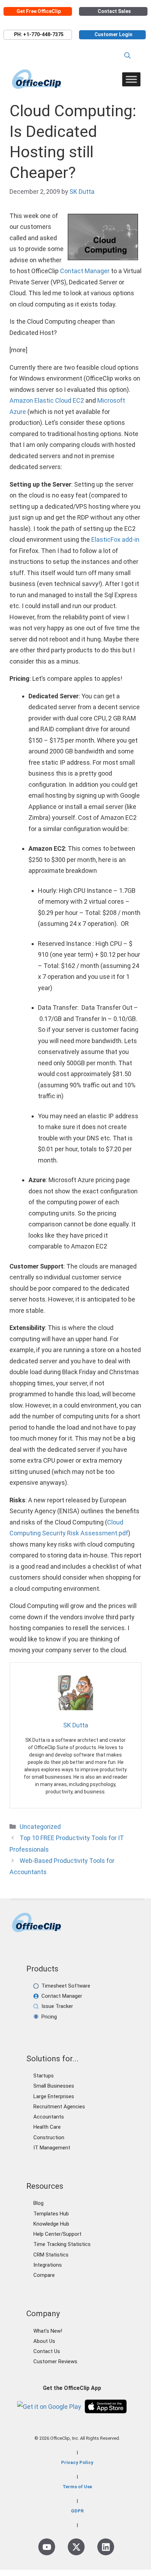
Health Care (47, 2127)
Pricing (49, 2017)
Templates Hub (51, 2214)
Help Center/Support (57, 2234)
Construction (49, 2137)
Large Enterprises (54, 2096)
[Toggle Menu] (131, 79)
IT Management (52, 2148)
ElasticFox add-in (115, 539)
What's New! (48, 2331)
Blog (38, 2203)
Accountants (49, 2117)
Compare (44, 2275)
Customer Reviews (55, 2361)
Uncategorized (40, 1827)
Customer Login (113, 35)
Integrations (48, 2265)
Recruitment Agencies (59, 2107)
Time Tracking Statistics (62, 2244)
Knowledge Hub (51, 2224)
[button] (127, 56)
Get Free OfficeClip (39, 11)
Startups (44, 2076)
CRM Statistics (51, 2255)
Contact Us (47, 2351)
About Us (44, 2341)
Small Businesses (54, 2086)
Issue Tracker (57, 2006)
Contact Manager (85, 271)
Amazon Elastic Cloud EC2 (47, 400)
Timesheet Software (66, 1986)
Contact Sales (114, 11)
